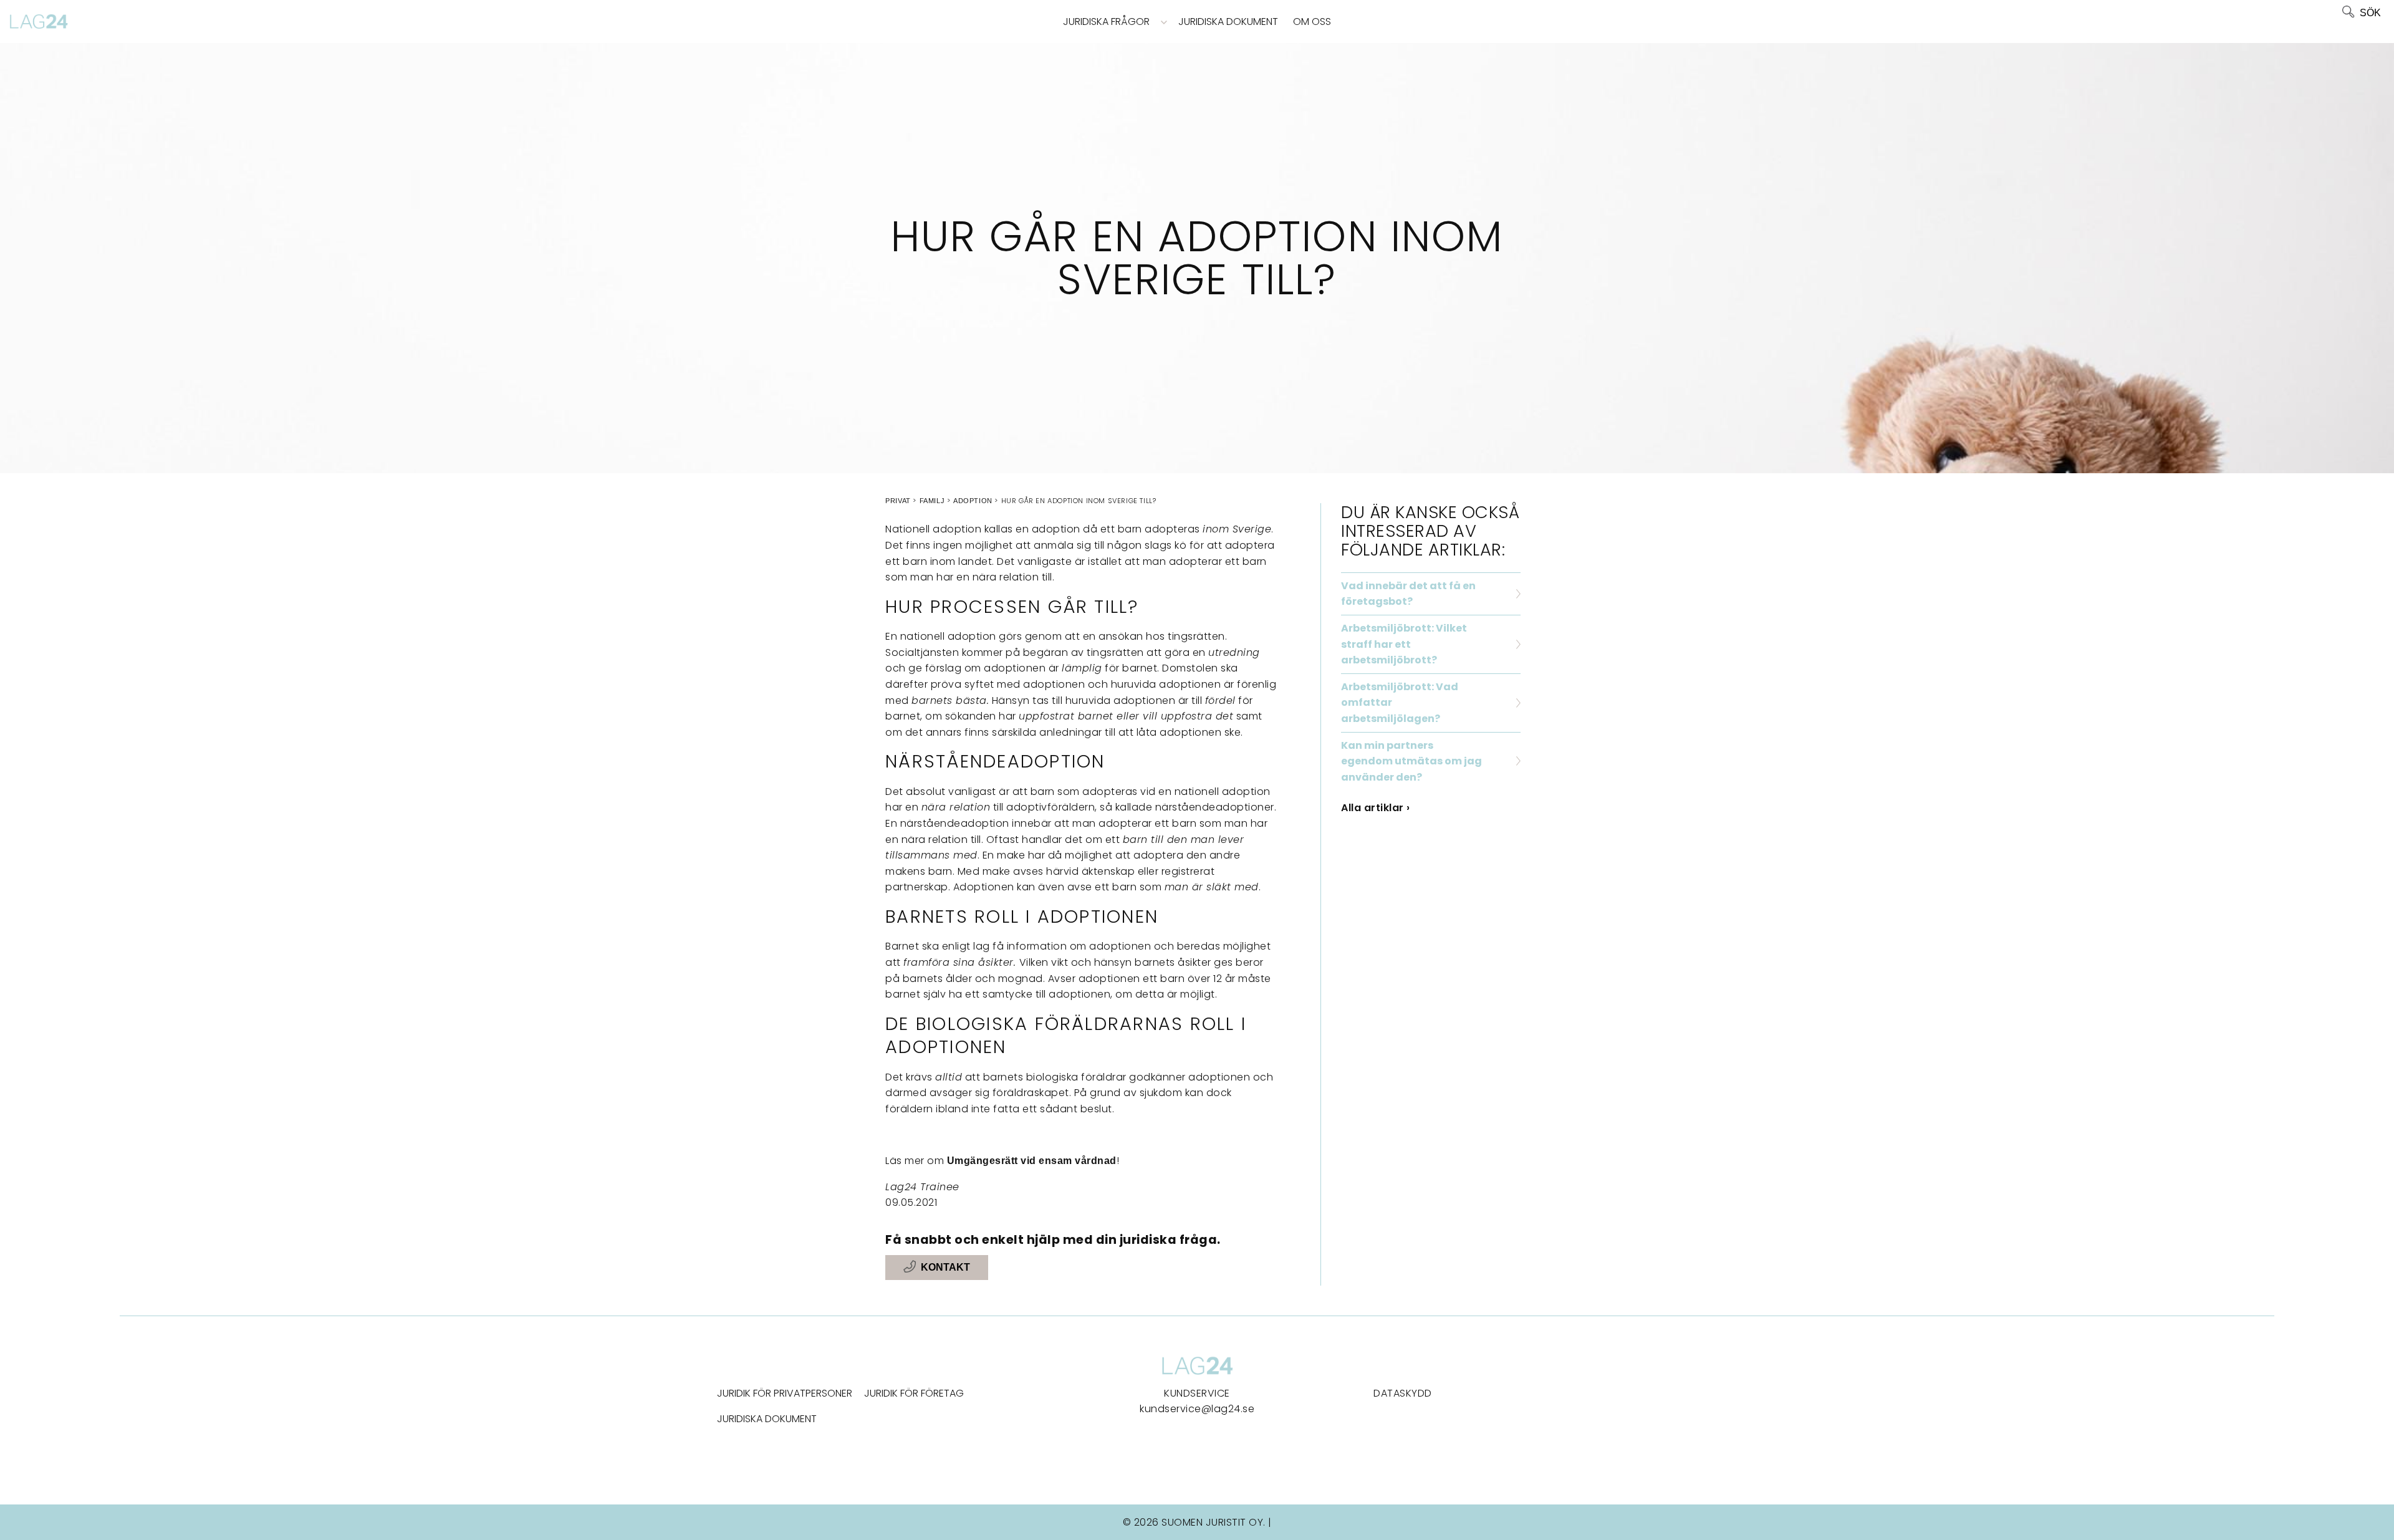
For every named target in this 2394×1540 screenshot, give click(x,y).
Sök (2370, 13)
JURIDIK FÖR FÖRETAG (914, 1393)
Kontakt (945, 1267)
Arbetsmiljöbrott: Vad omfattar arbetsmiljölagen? (1400, 703)
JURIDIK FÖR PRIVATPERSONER (785, 1393)
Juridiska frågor (1106, 22)
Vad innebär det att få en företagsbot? (1408, 594)
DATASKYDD (1403, 1393)
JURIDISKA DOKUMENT (767, 1419)
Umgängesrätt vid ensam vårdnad (1032, 1161)
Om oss (1312, 22)
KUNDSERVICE (1197, 1393)
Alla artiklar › (1376, 808)
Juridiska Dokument (1228, 22)
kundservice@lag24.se (1197, 1409)
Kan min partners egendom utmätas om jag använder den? (1411, 761)
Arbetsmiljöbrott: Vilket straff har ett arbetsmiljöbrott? (1404, 644)
